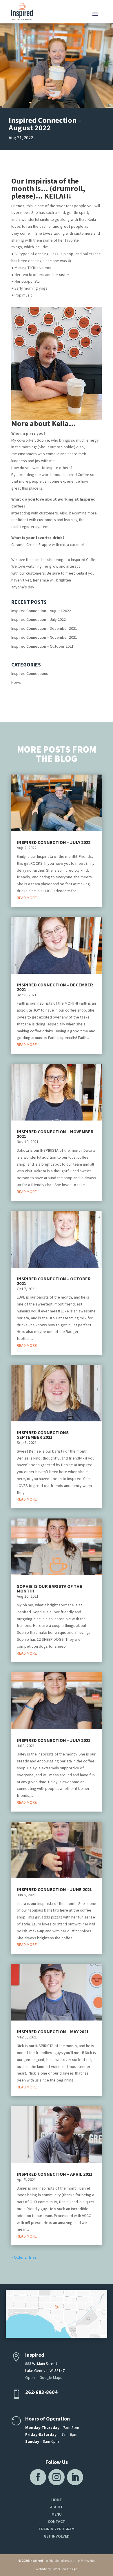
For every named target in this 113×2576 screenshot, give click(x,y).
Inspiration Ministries (80, 2561)
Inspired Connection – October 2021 (42, 646)
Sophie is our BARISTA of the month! (50, 1588)
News (16, 682)
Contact (57, 2521)
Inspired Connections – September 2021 (44, 1435)
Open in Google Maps (44, 2377)
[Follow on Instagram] (57, 2477)
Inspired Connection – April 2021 (55, 2174)
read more (27, 898)
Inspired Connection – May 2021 (53, 2031)
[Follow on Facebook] (38, 2477)
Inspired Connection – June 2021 (54, 1889)
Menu (57, 2514)
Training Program (57, 2529)
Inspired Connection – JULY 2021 (54, 1740)
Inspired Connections (30, 673)
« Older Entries (24, 2257)
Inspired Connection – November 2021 (44, 637)
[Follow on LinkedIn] (75, 2477)
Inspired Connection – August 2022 (41, 611)
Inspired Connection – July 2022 (39, 619)
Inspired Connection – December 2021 (44, 628)
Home (57, 2500)
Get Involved (57, 2536)
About (57, 2507)
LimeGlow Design (64, 2569)
